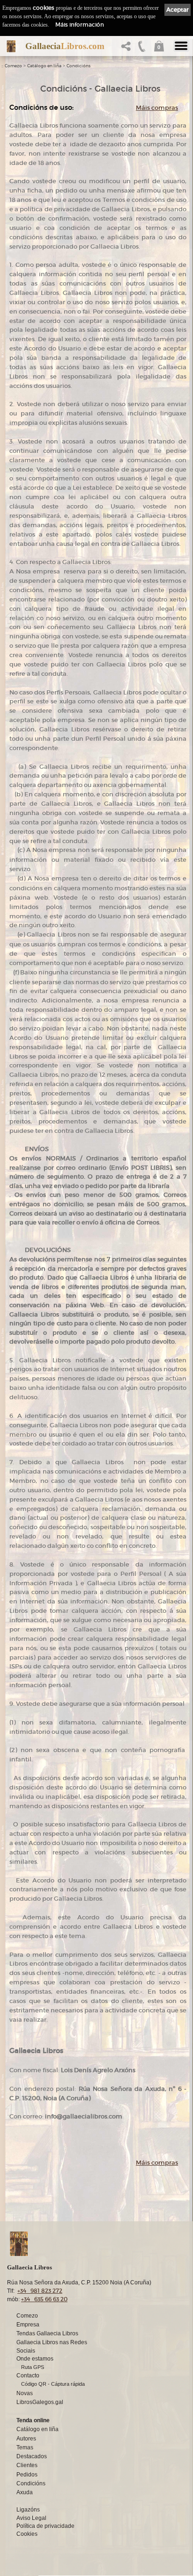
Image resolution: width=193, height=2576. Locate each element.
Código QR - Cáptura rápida (53, 2384)
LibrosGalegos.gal (40, 2402)
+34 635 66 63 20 (44, 2299)
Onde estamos (35, 2359)
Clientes (27, 2465)
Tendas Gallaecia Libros (47, 2333)
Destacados (32, 2456)
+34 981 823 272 (40, 2291)
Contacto (28, 2376)
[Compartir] (128, 49)
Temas (25, 2447)
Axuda (25, 2492)
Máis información (80, 25)
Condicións (78, 66)
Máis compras (157, 108)
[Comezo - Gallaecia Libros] (11, 46)
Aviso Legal (31, 2518)
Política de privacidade (45, 2526)
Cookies (27, 2534)
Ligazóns (28, 2510)
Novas (25, 2393)
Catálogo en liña (44, 66)
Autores (26, 2439)
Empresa (28, 2325)
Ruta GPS (33, 2367)
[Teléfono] (142, 49)
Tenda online (33, 2420)
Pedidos (27, 2475)
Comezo (13, 66)
